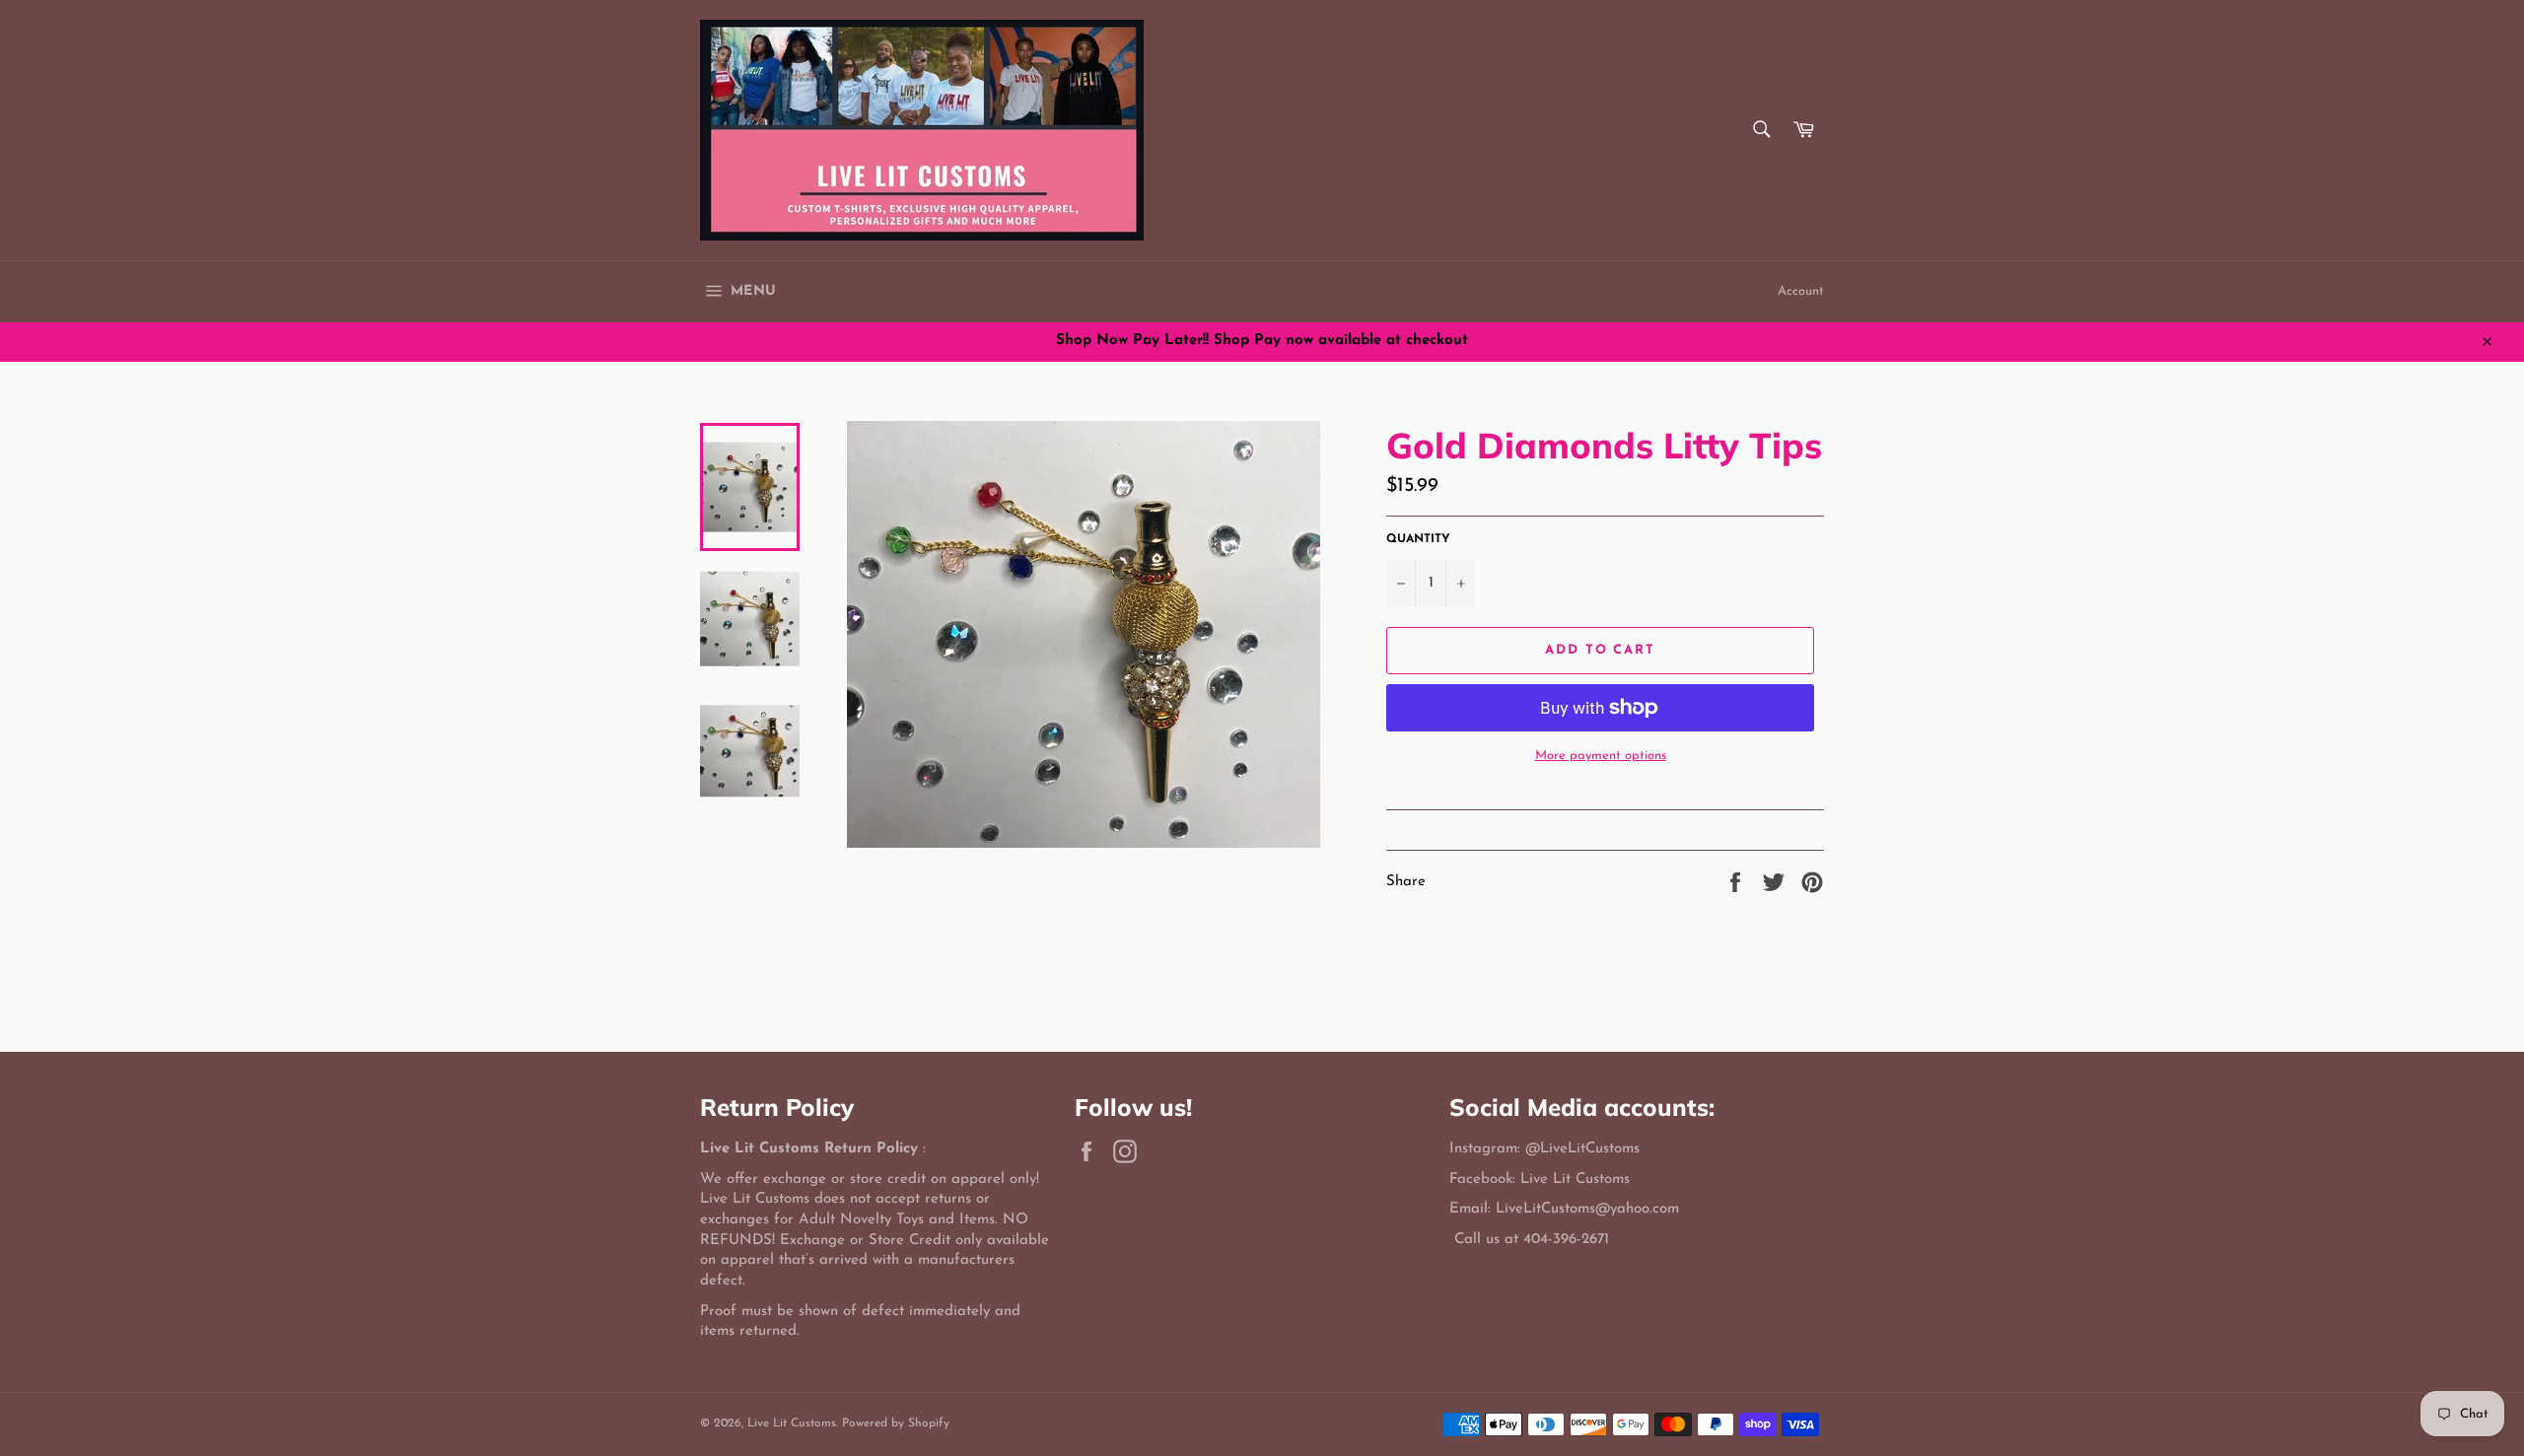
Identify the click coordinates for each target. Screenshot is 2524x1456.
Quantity (1418, 539)
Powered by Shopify (896, 1423)
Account (1801, 291)
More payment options (1601, 756)
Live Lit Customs (792, 1423)
